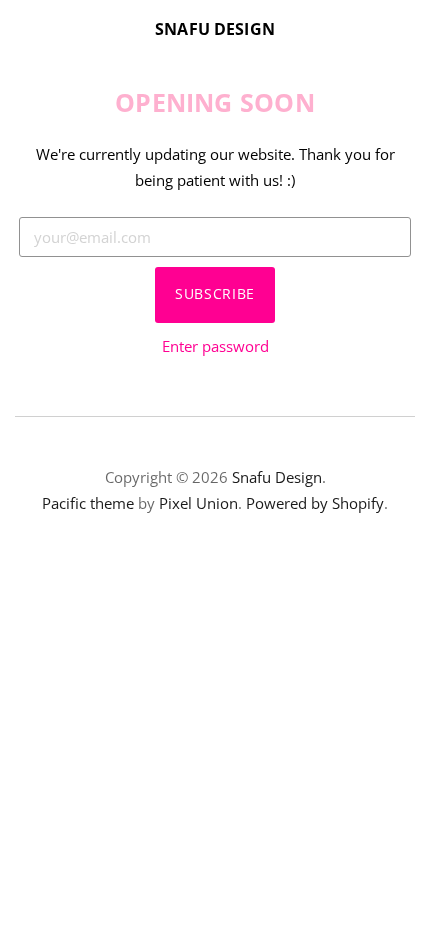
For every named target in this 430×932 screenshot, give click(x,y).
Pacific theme (88, 503)
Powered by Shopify (315, 503)
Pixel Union (198, 503)
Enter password (215, 346)
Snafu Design (215, 29)
